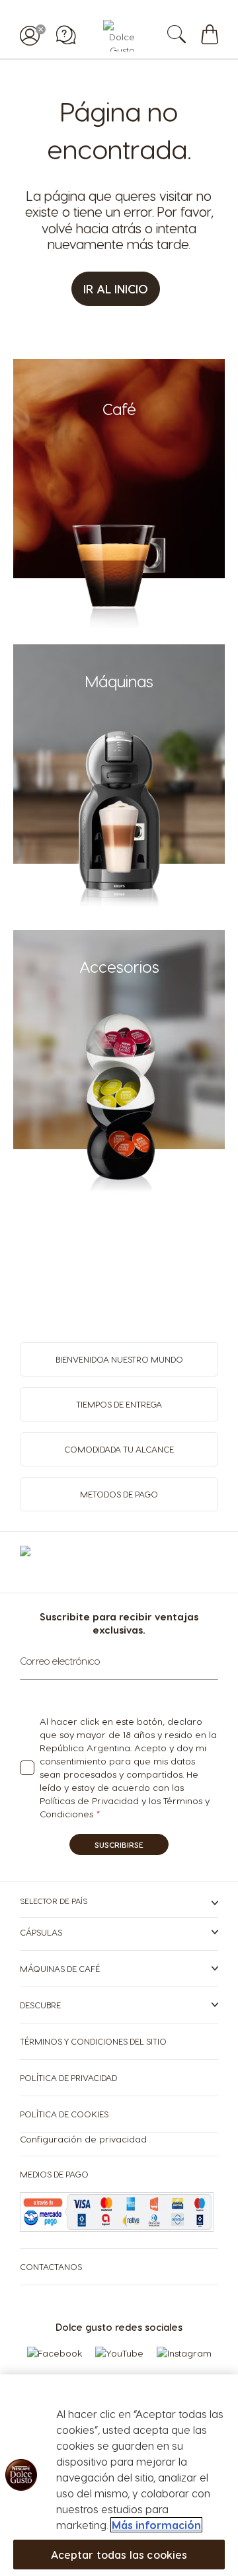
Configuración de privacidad (83, 2139)
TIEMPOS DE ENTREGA (119, 1404)
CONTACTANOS (51, 2266)
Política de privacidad (68, 2077)
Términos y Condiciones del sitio (93, 2041)
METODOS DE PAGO (119, 1494)
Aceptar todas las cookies (119, 2555)
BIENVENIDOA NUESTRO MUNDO (119, 1359)
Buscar (190, 36)
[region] (119, 2475)
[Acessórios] (119, 1195)
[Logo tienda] (119, 36)
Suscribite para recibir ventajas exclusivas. (119, 1623)
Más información (156, 2525)
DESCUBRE (40, 2005)
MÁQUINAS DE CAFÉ (60, 1968)
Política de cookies (64, 2114)
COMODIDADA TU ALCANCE (119, 1449)
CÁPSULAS (41, 1932)
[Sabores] (119, 624)
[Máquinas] (119, 910)
